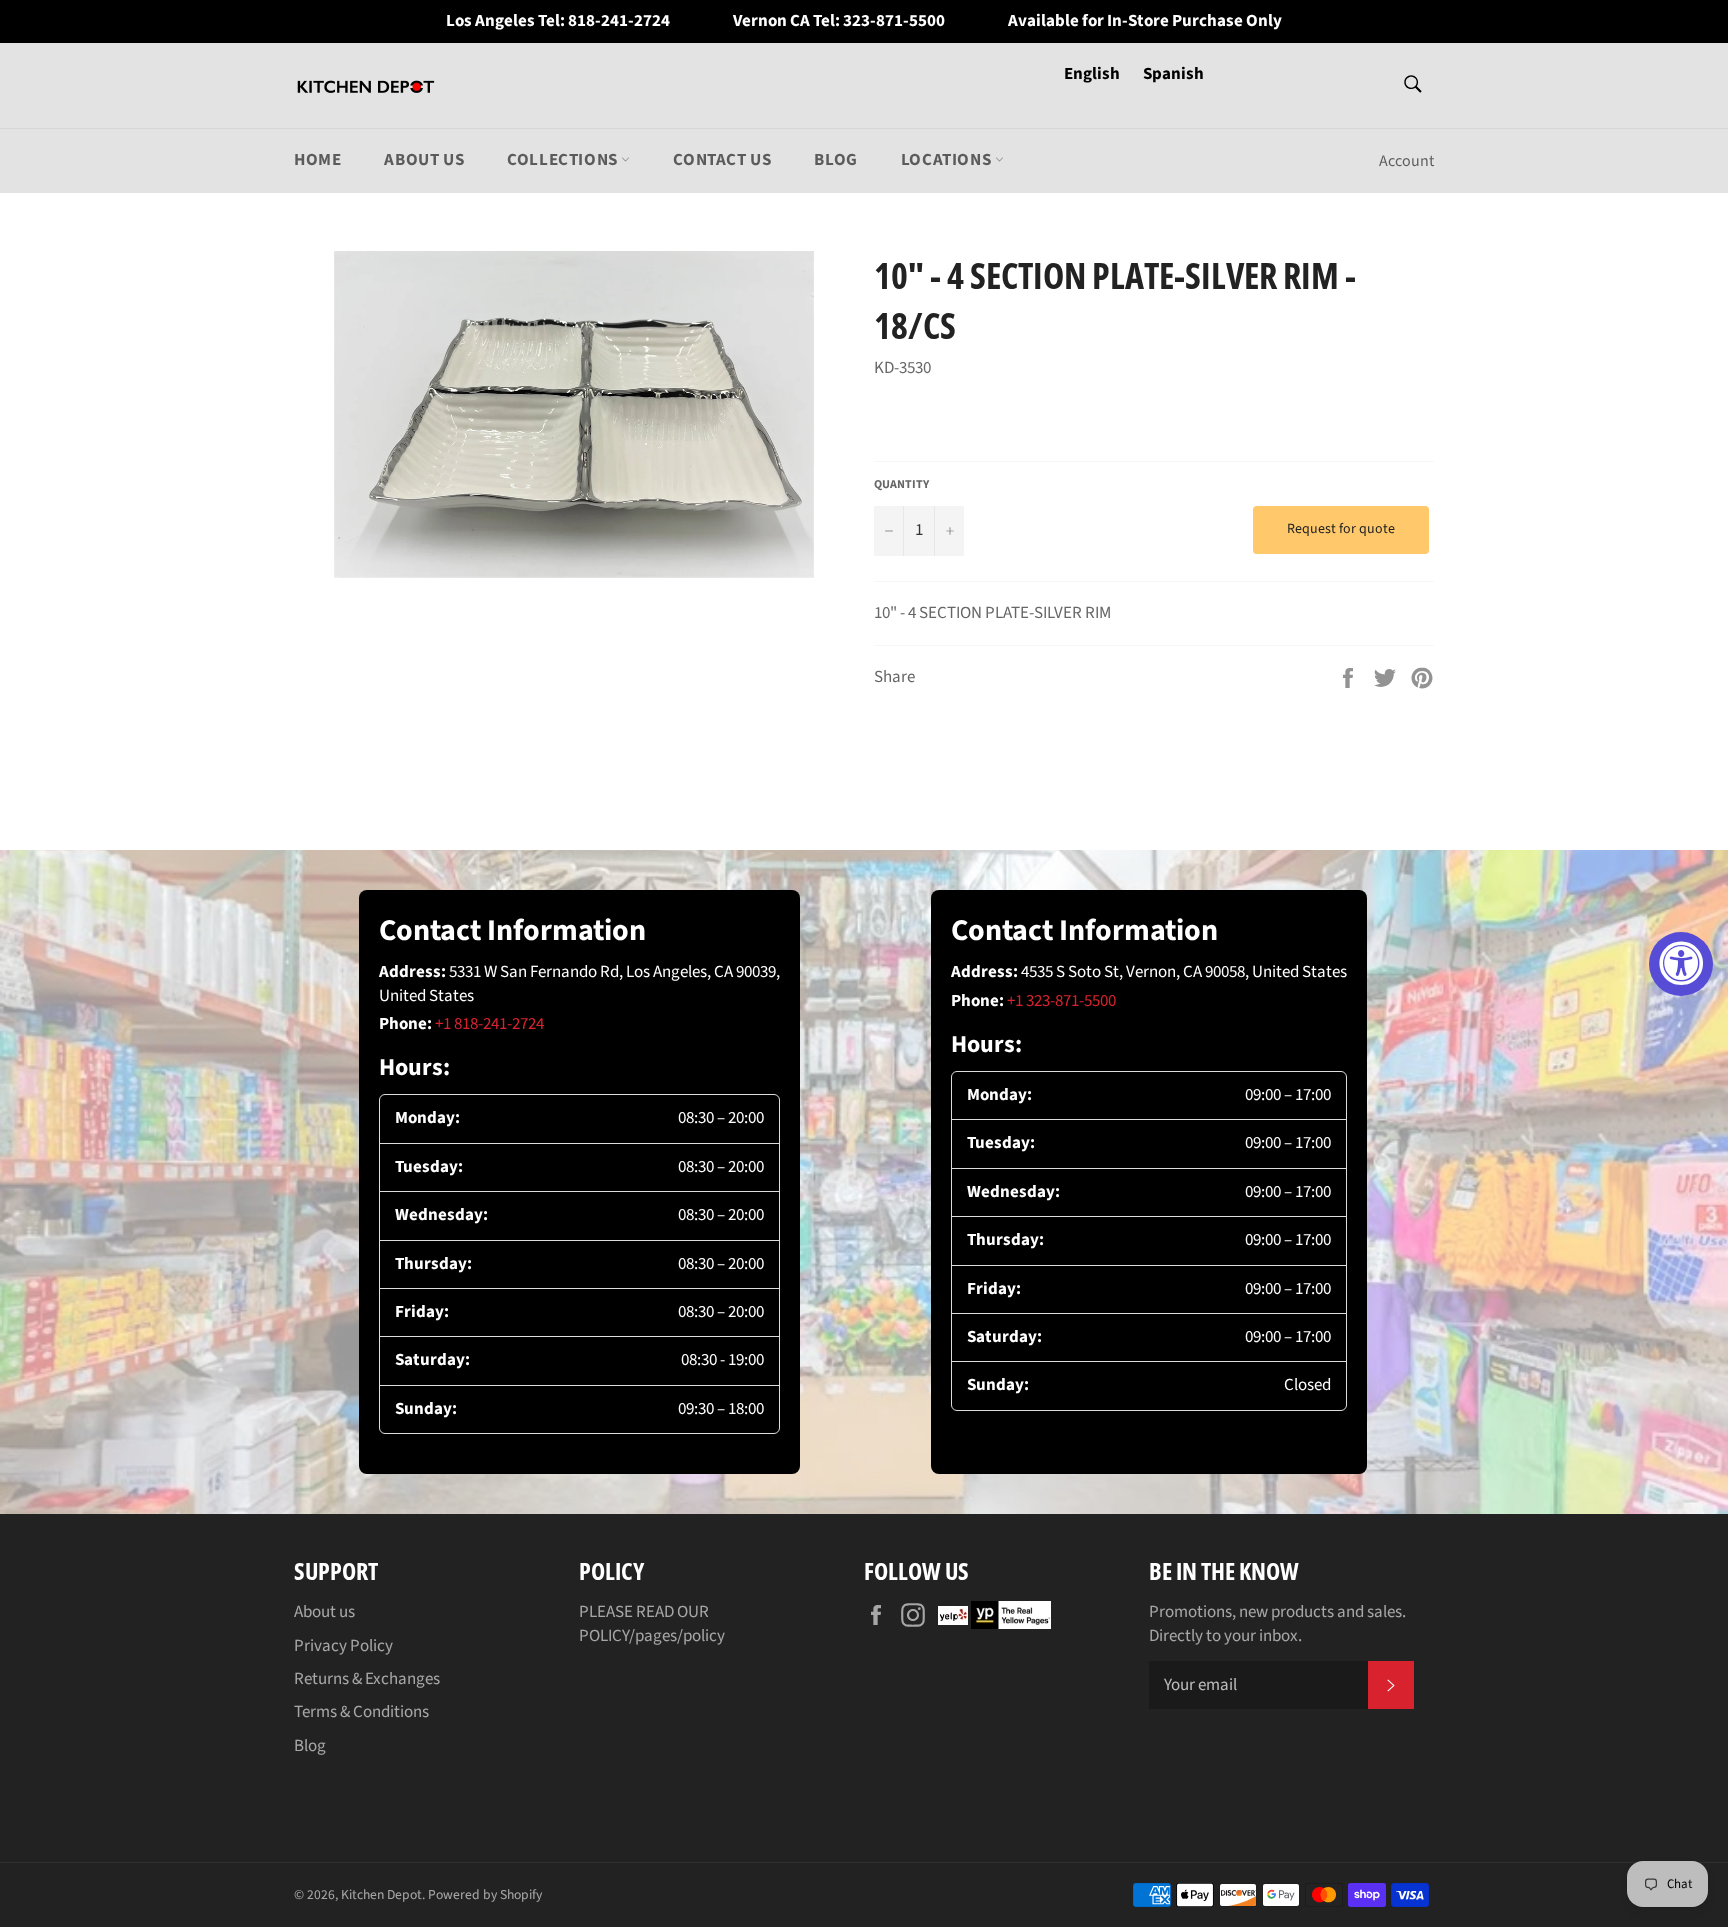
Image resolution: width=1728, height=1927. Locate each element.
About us (424, 160)
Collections (564, 160)
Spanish (1173, 74)
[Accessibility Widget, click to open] (1681, 964)
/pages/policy (677, 1636)
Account (1406, 161)
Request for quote (1341, 529)
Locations (948, 160)
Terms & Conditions (361, 1712)
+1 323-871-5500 (1061, 1001)
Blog (835, 160)
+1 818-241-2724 (489, 1024)
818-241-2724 (619, 21)
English (1093, 74)
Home (317, 160)
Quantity (901, 485)
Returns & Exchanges (367, 1679)
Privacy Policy (343, 1646)
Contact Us (722, 160)
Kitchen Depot (381, 1894)
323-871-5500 (894, 21)
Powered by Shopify (485, 1894)
